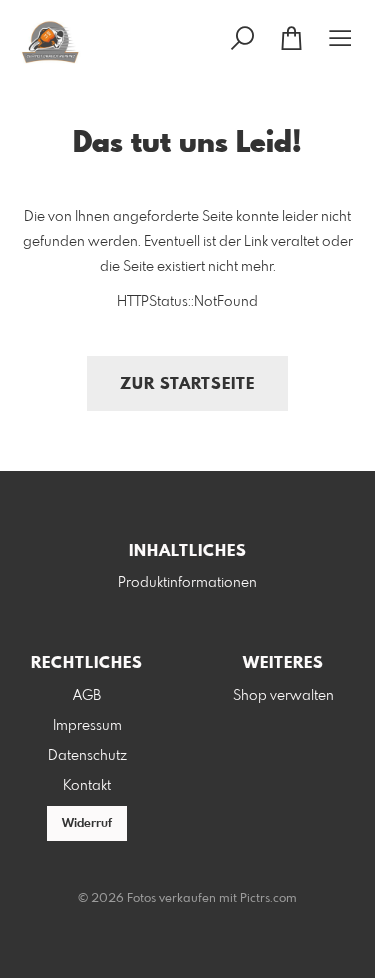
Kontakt (87, 786)
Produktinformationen (187, 583)
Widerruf (87, 824)
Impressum (87, 726)
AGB (87, 696)
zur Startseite (187, 384)
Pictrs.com (268, 899)
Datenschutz (87, 756)
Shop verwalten (283, 696)
